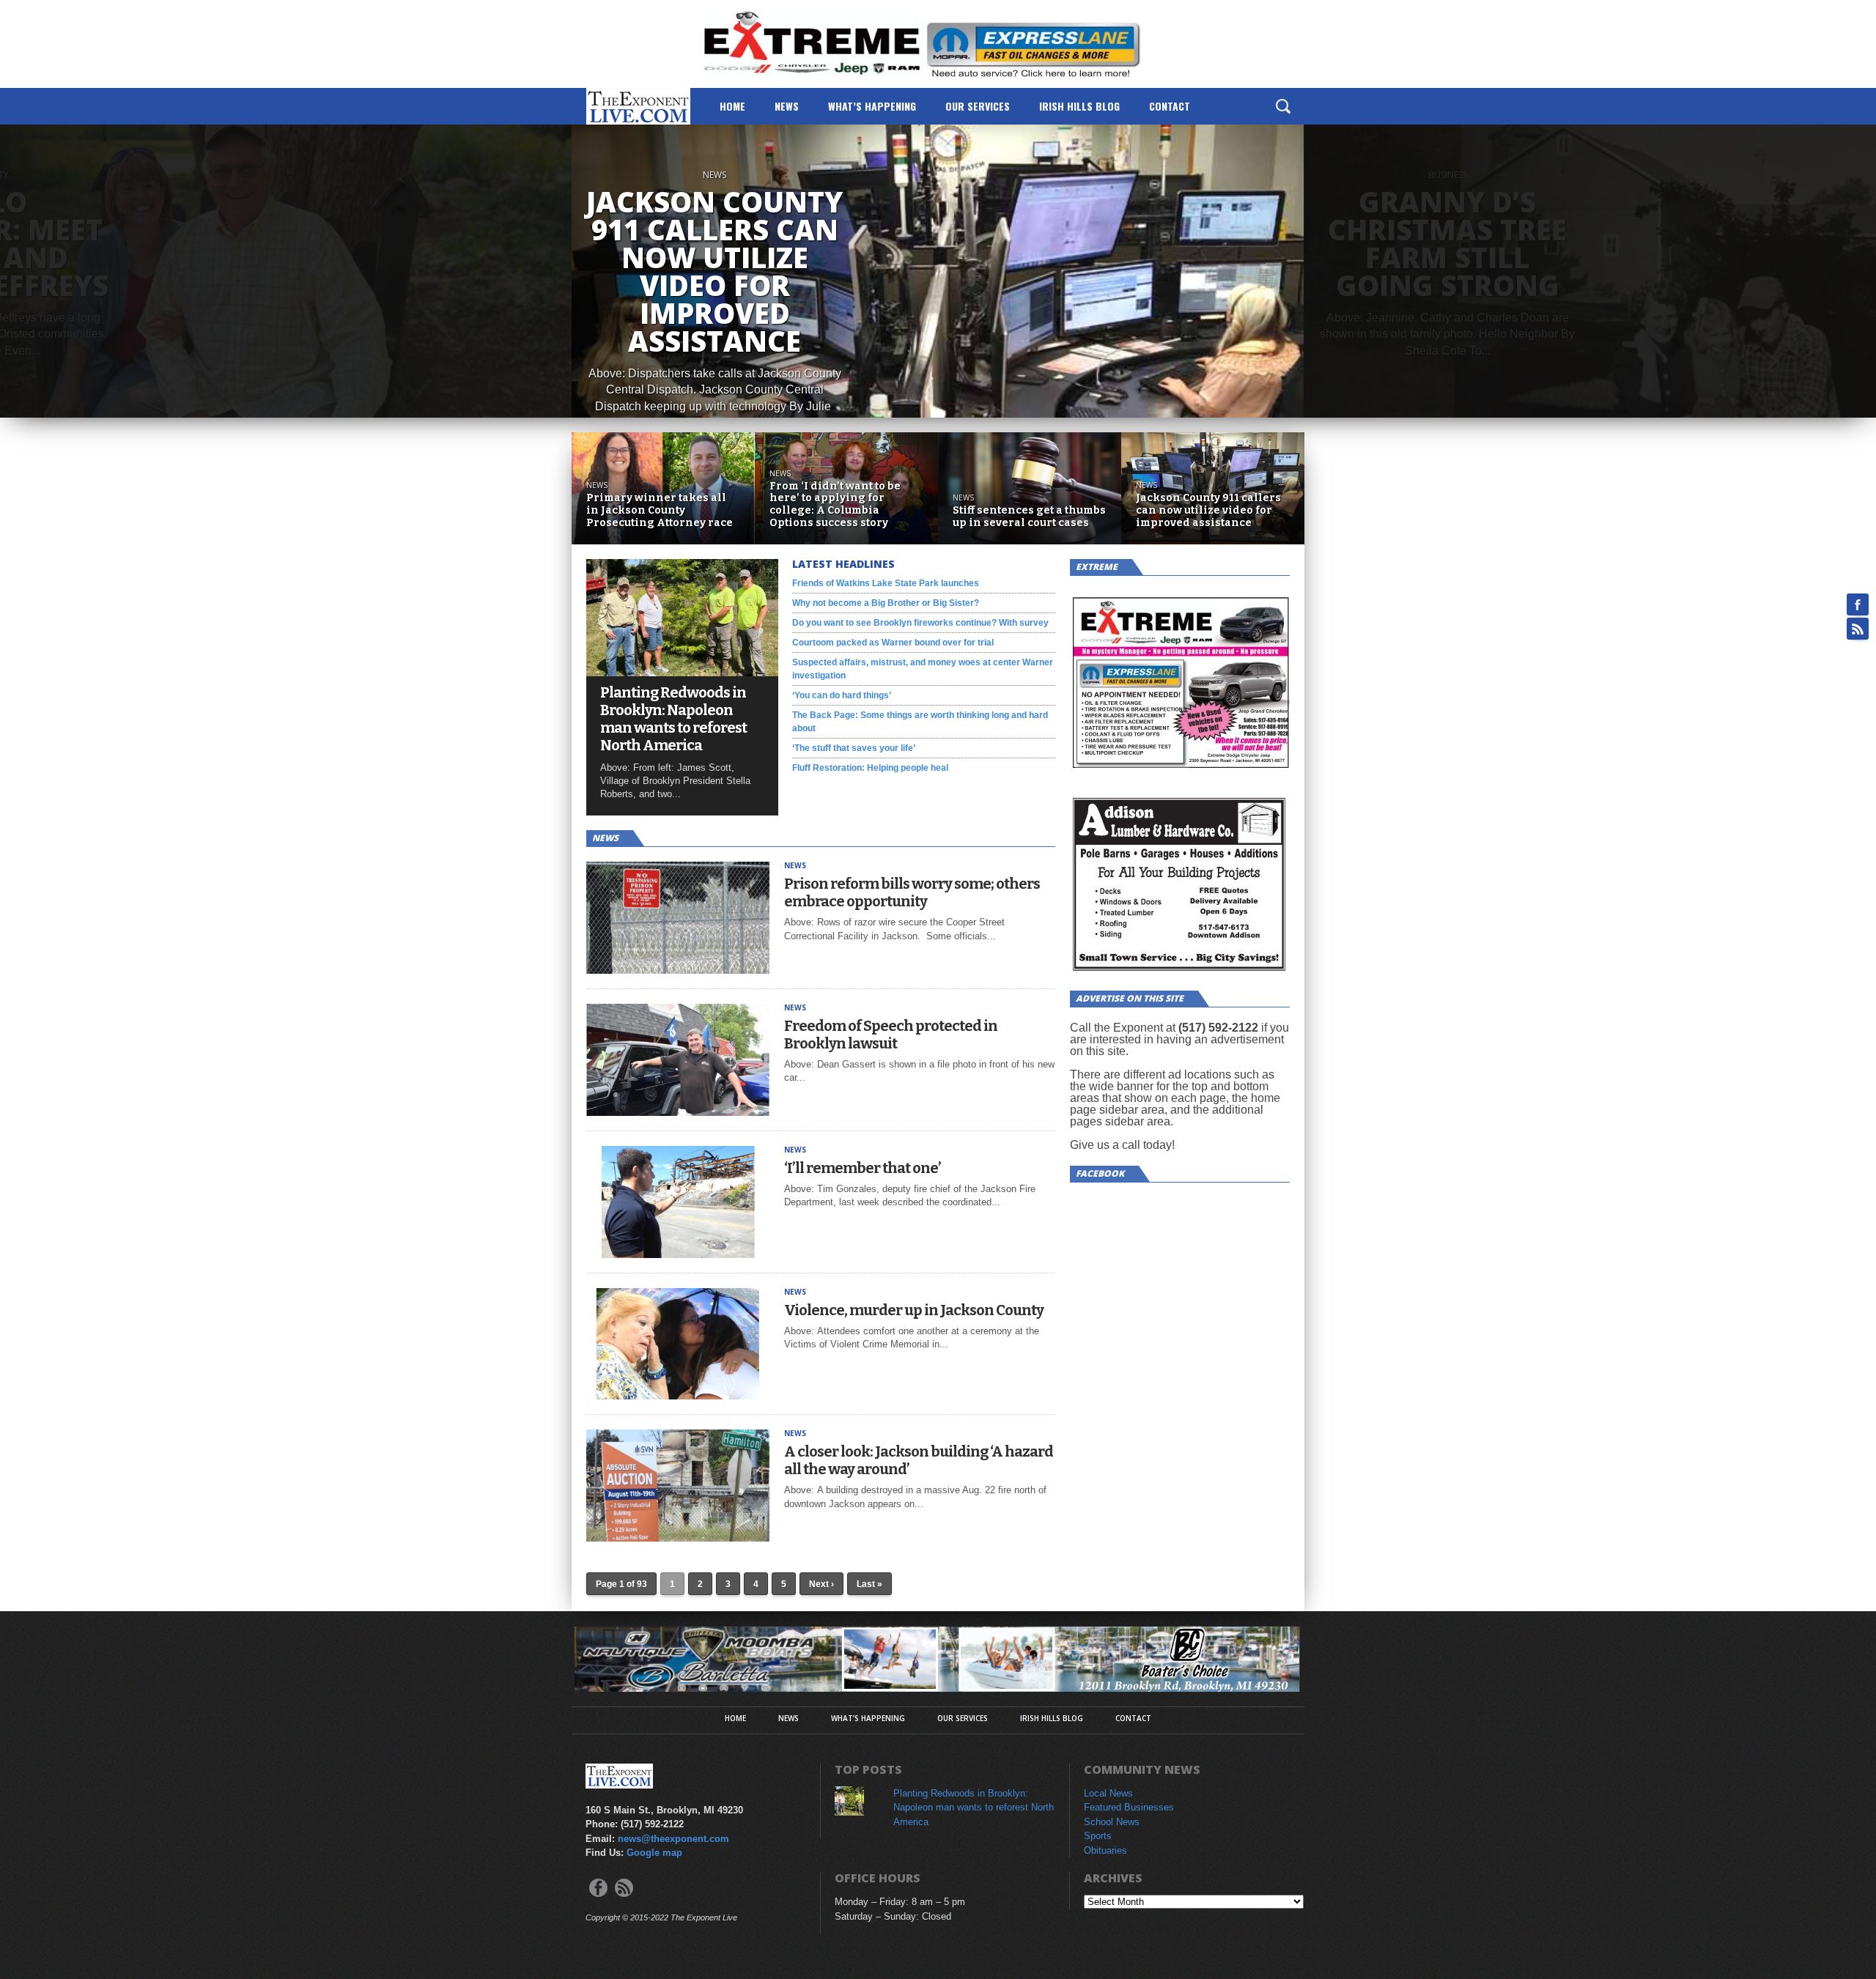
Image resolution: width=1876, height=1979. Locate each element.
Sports (1098, 1836)
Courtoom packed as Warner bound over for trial (893, 643)
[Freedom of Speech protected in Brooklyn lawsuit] (678, 1112)
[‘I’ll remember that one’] (678, 1254)
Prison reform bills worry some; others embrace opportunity (912, 892)
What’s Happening (872, 106)
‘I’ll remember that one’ (863, 1168)
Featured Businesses (1129, 1807)
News (787, 106)
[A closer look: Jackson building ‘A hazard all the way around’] (678, 1538)
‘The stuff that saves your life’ (854, 748)
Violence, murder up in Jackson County (914, 1310)
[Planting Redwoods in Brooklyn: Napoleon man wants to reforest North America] (682, 672)
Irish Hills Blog (1079, 106)
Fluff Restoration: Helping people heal (870, 768)
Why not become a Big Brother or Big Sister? (886, 603)
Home (732, 106)
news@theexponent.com (673, 1839)
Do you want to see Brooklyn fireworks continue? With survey (920, 623)
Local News (1108, 1793)
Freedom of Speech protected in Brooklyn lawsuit (891, 1035)
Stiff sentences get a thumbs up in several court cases (1029, 517)
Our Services (978, 106)
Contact (1170, 106)
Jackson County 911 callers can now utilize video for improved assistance (1208, 511)
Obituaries (1105, 1850)
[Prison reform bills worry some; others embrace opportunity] (678, 970)
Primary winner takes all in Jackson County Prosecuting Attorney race (660, 511)
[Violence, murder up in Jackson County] (678, 1395)
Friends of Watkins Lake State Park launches (886, 583)
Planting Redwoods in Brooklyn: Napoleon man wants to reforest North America (673, 719)
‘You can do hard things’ (842, 695)
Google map (654, 1853)
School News (1112, 1822)
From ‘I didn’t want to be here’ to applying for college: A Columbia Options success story (835, 505)
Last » (869, 1584)
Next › (821, 1584)
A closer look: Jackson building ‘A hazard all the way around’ (919, 1460)
